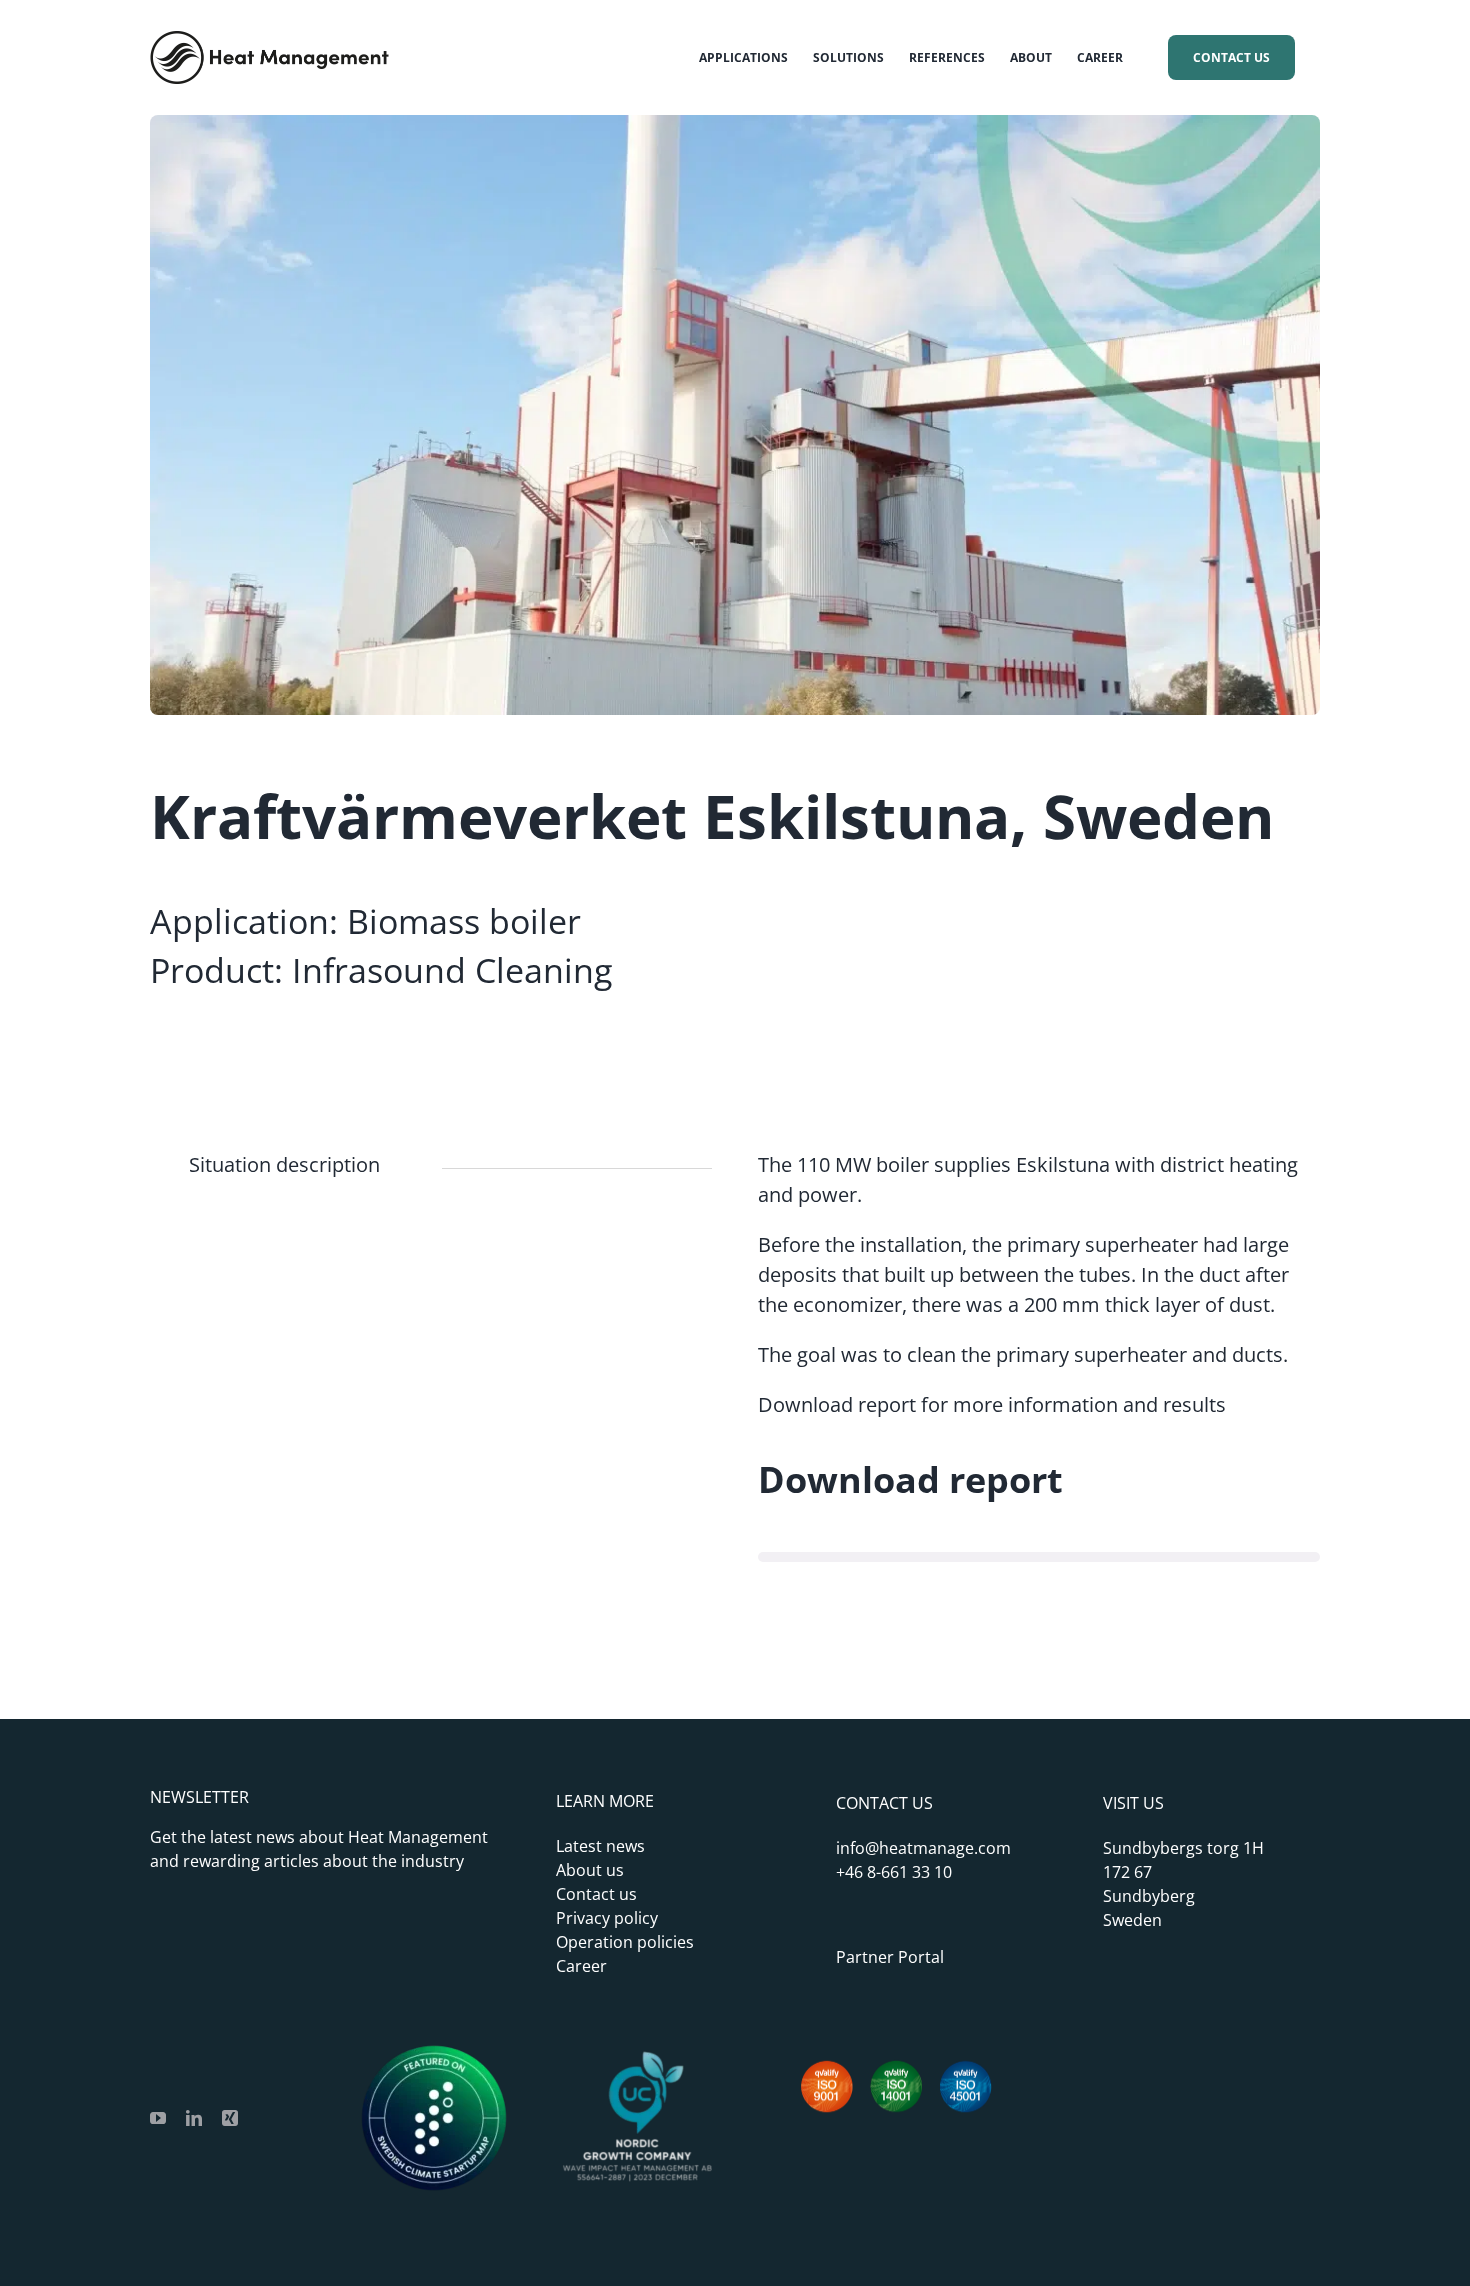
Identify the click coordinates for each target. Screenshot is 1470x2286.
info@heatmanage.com (923, 1848)
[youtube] (158, 2118)
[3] (434, 2055)
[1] (637, 2055)
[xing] (230, 2118)
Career (581, 1966)
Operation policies (625, 1942)
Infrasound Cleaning (452, 970)
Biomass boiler (464, 921)
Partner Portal (890, 1957)
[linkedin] (194, 2118)
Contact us (596, 1894)
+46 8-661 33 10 (894, 1872)
